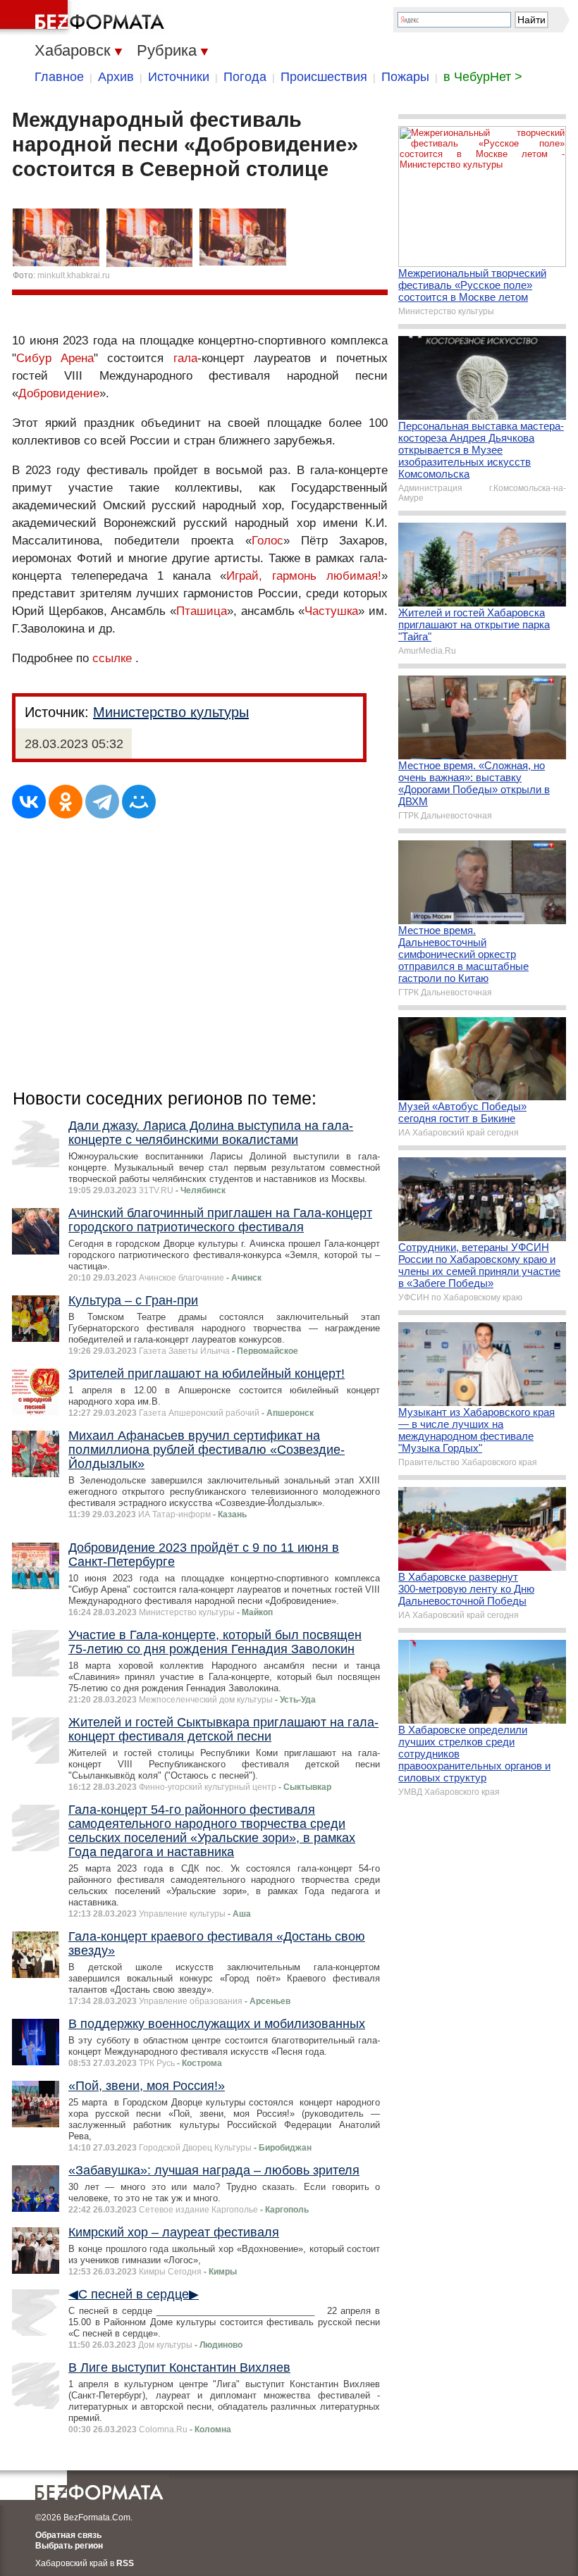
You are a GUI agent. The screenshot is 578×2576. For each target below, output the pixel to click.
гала (185, 358)
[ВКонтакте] (29, 802)
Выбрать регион (69, 2546)
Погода (245, 77)
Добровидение (59, 393)
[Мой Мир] (139, 802)
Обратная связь (68, 2535)
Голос (268, 541)
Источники (179, 77)
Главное (59, 77)
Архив (116, 77)
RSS (125, 2563)
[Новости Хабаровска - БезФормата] (85, 18)
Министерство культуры (171, 712)
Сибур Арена (55, 358)
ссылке (112, 658)
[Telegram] (102, 802)
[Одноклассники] (66, 802)
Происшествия (324, 77)
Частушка (331, 611)
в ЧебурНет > (483, 77)
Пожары (405, 77)
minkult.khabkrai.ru (74, 275)
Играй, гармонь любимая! (304, 576)
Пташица (202, 611)
